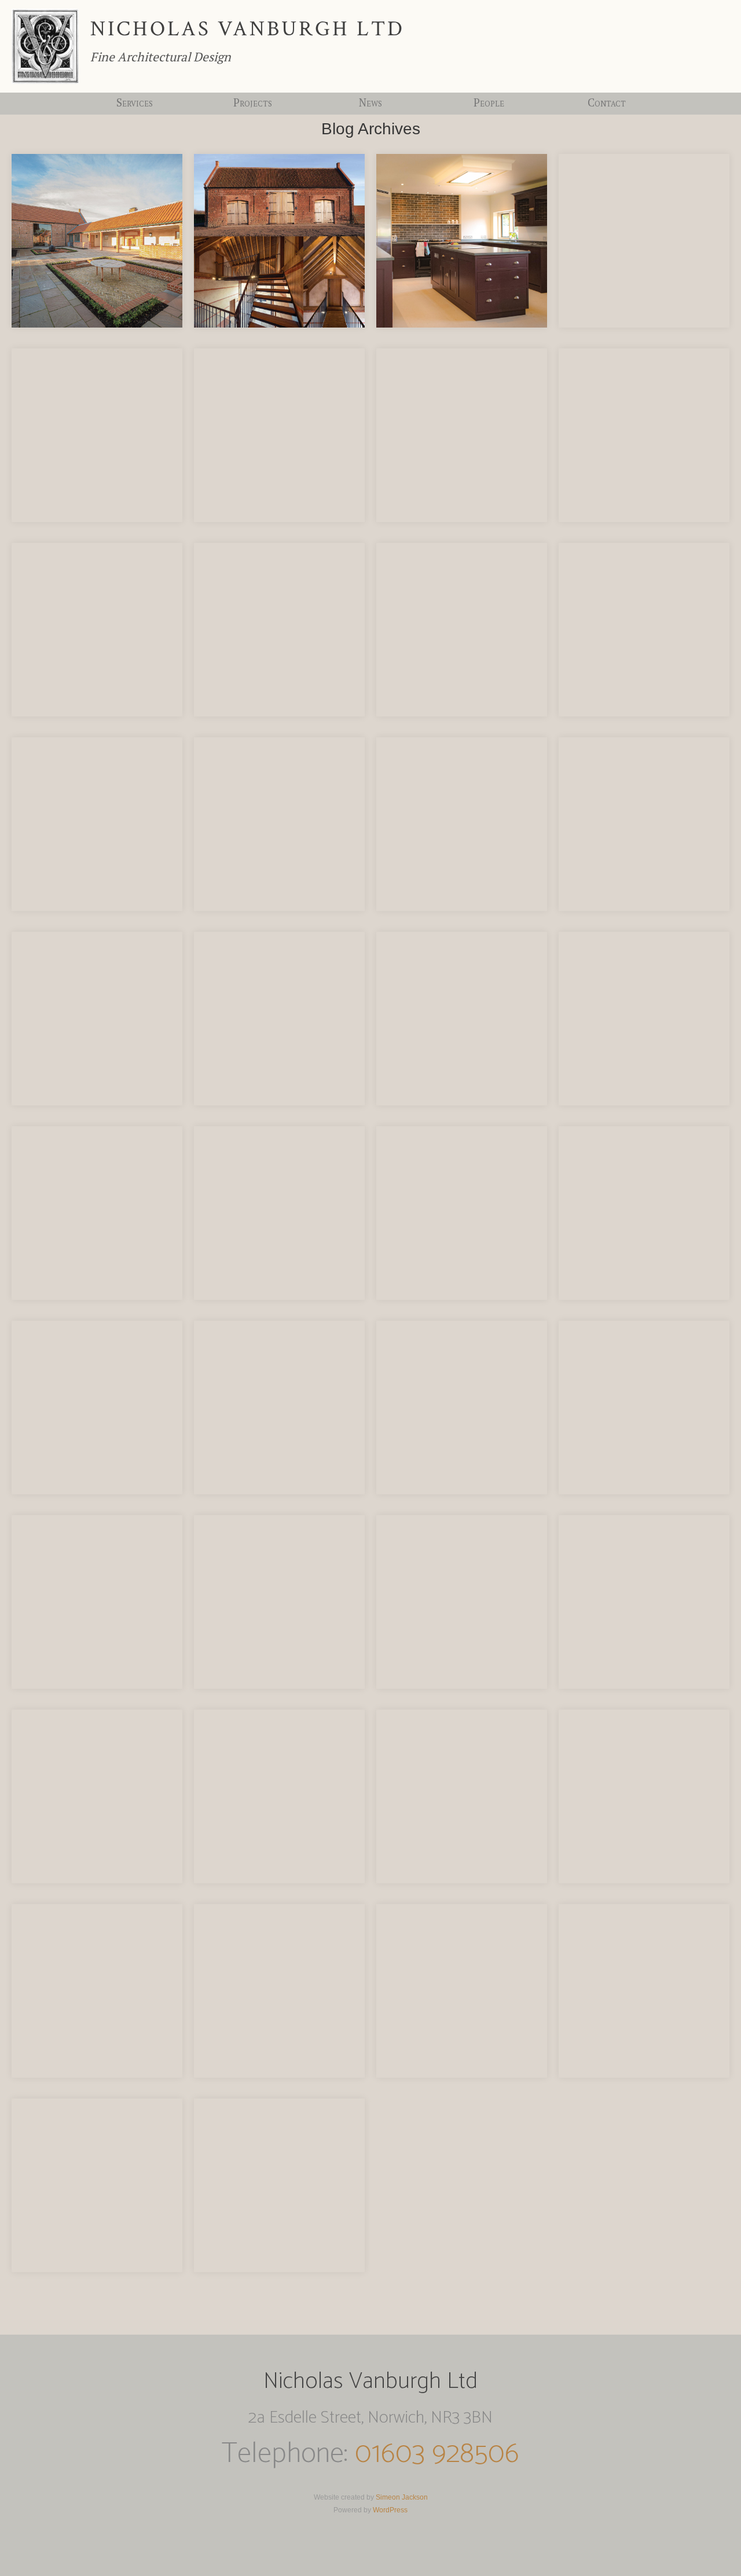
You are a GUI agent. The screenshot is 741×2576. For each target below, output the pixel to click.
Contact (607, 102)
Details (252, 157)
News (370, 102)
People (489, 102)
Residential (252, 126)
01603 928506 (437, 2454)
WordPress (390, 2510)
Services (135, 102)
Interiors (252, 172)
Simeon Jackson (402, 2497)
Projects (253, 102)
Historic (252, 141)
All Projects (252, 111)
